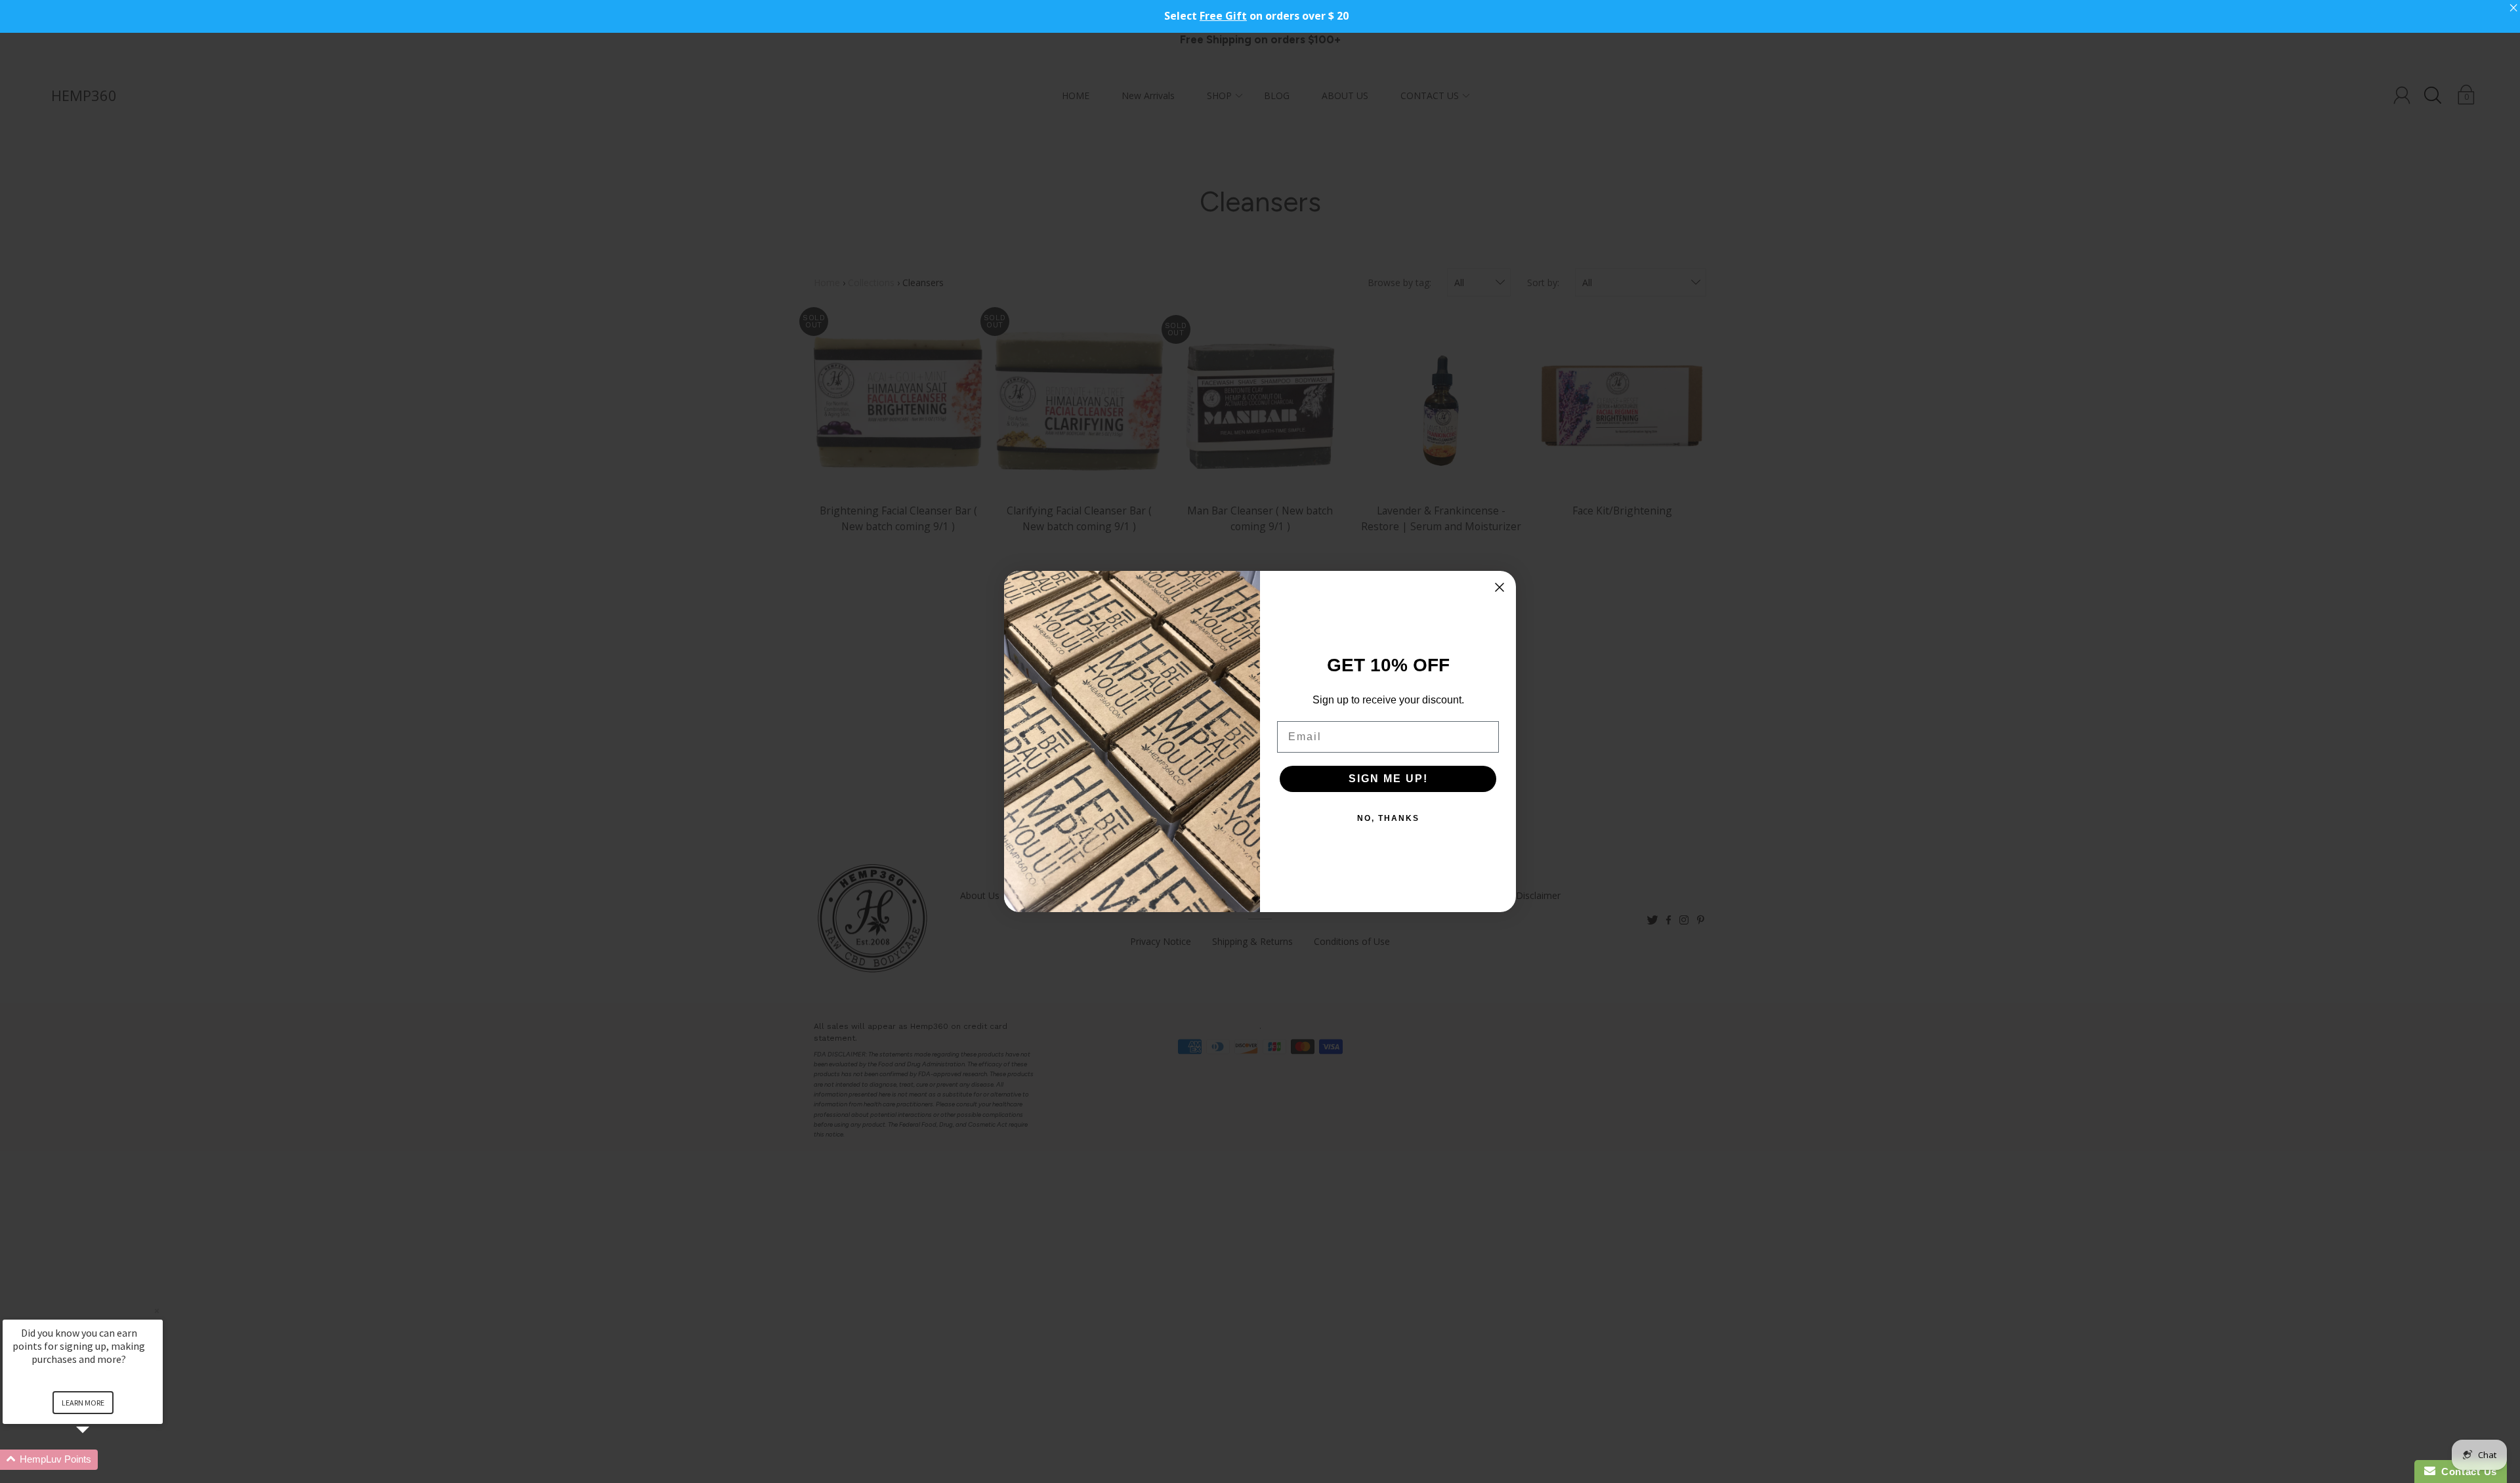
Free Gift (1223, 16)
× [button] (157, 1311)
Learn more (83, 1403)
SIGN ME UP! (1388, 779)
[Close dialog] (1500, 587)
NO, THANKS (1388, 818)
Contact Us (2466, 1472)
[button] (98, 1460)
